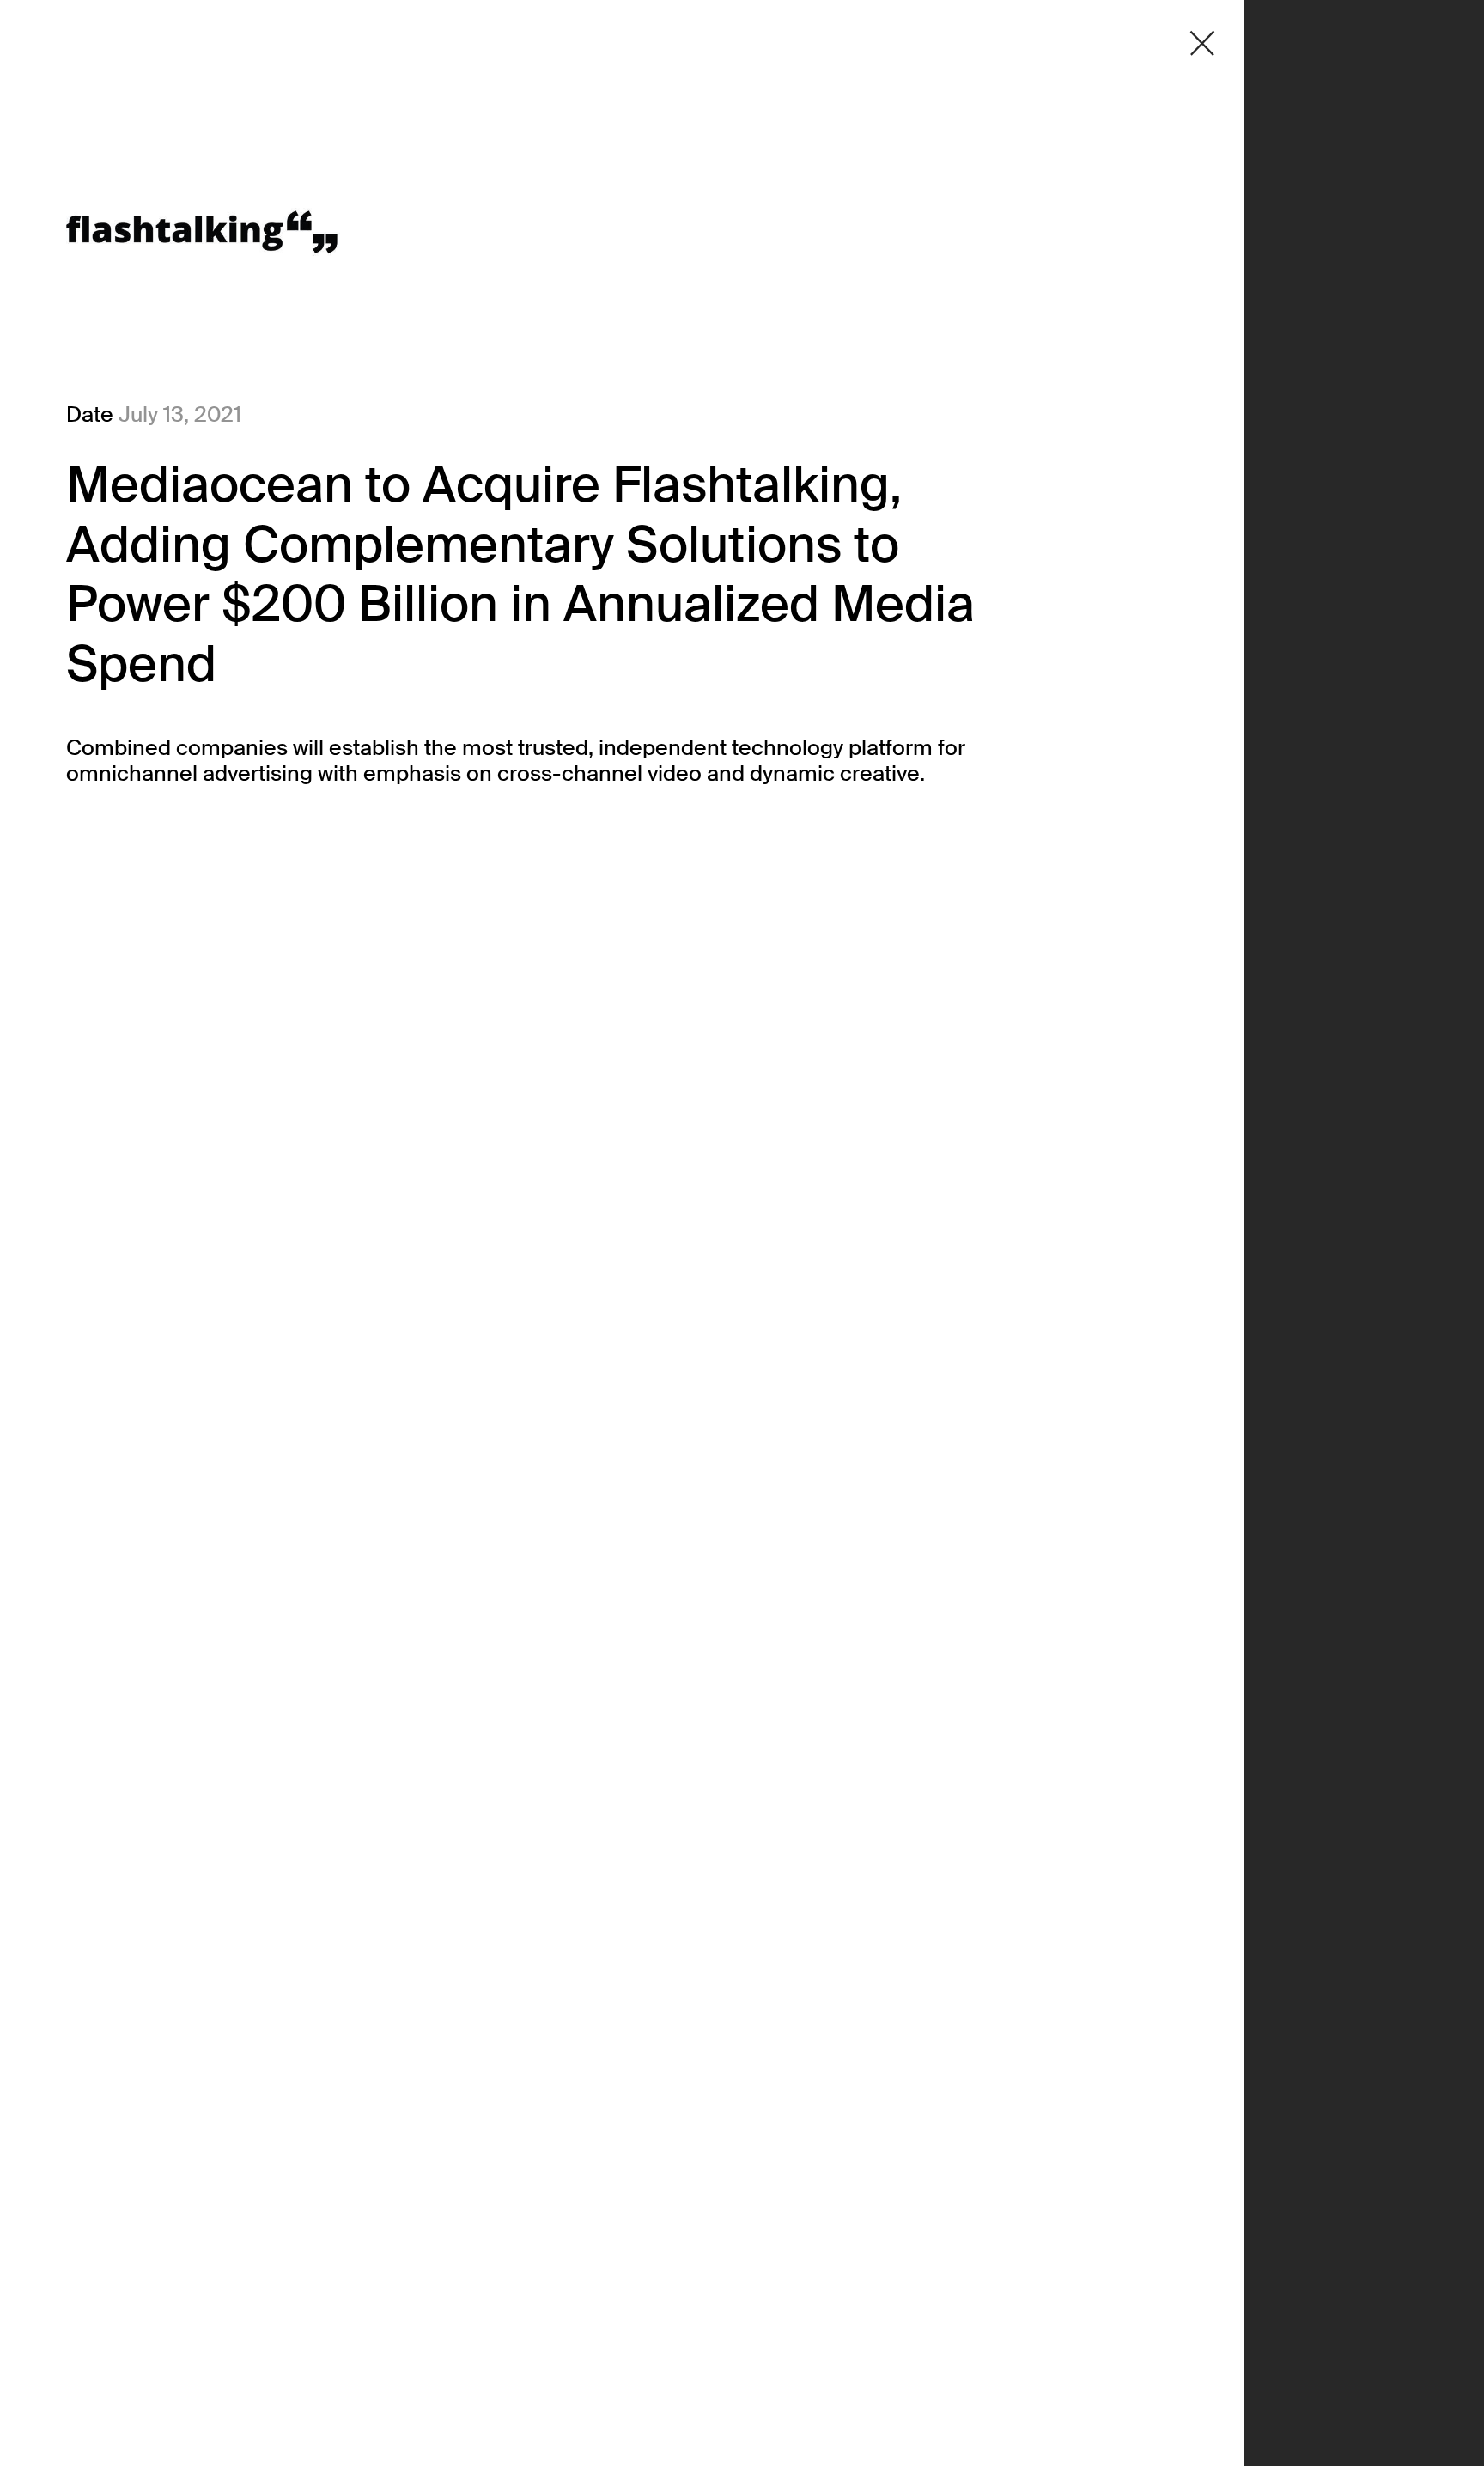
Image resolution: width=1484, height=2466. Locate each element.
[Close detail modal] (1202, 43)
